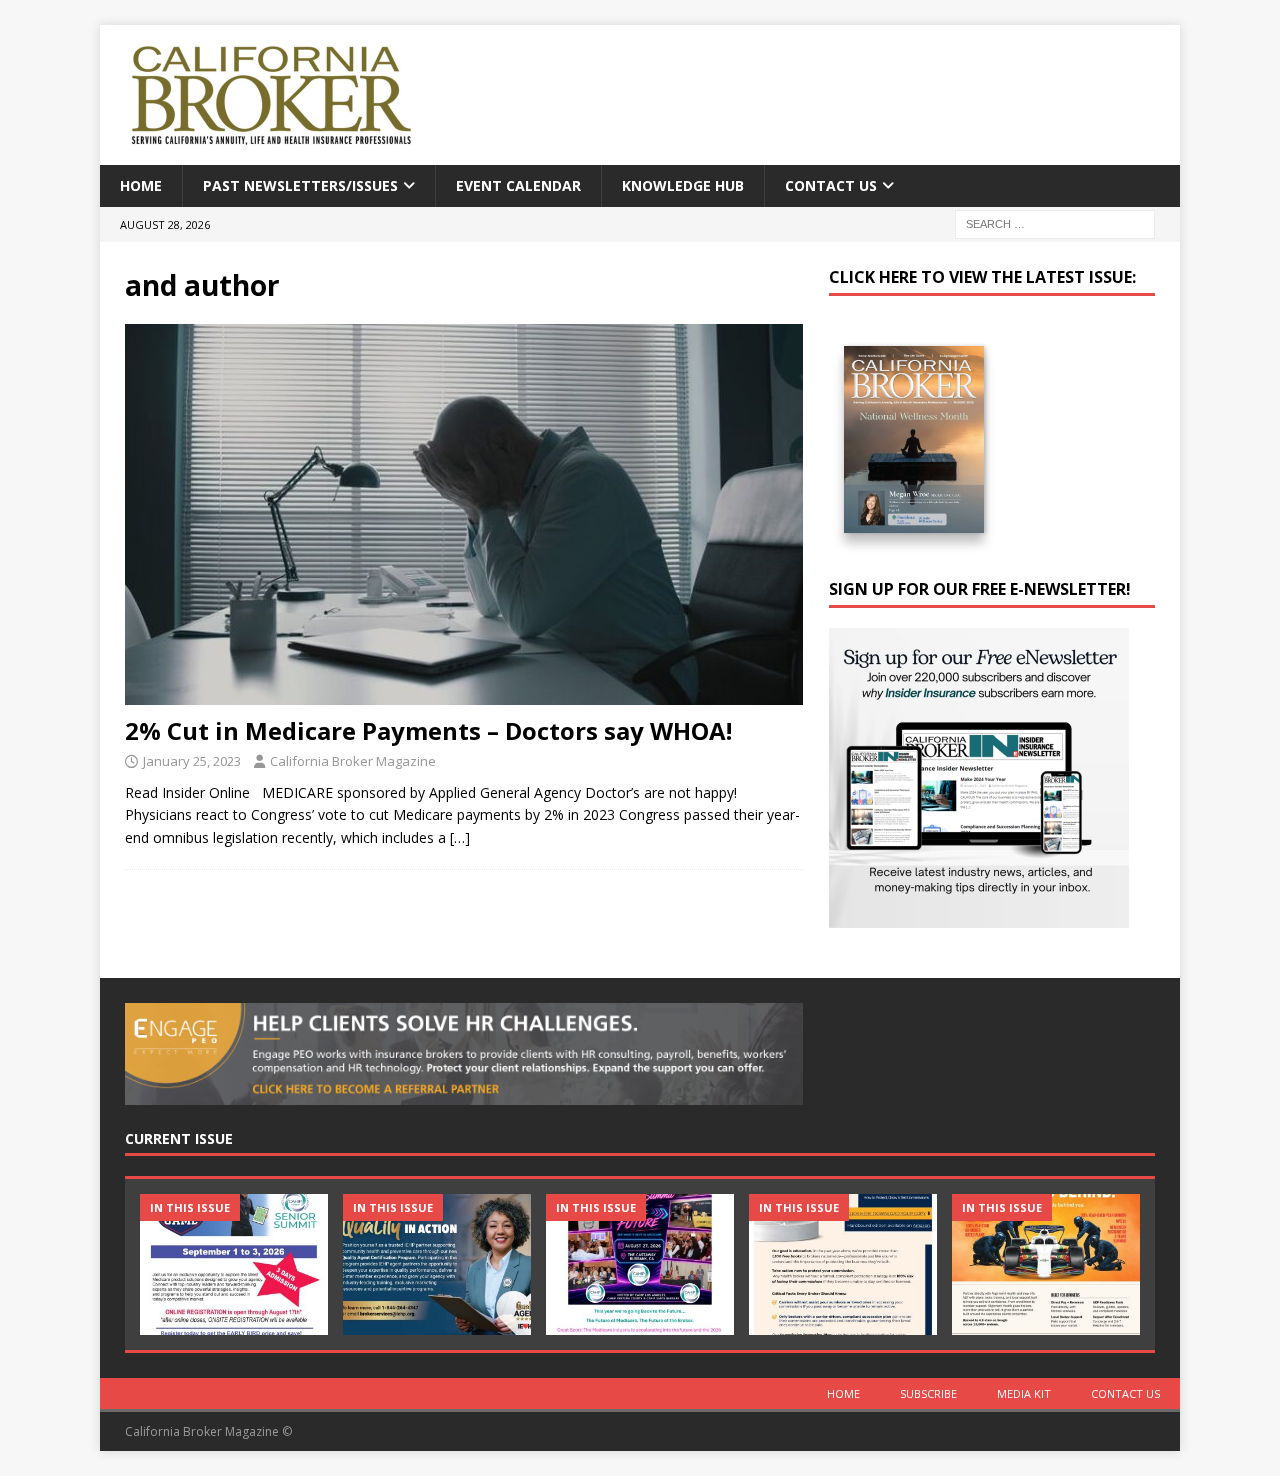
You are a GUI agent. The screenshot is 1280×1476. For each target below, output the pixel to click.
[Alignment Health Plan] (1046, 1264)
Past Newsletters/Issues (300, 185)
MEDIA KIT (1024, 1393)
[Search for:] (1055, 223)
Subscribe (928, 1393)
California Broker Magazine (353, 761)
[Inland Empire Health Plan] (437, 1264)
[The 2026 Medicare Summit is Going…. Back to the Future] (640, 1264)
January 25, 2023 (192, 761)
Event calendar (518, 185)
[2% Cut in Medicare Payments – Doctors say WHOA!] (464, 514)
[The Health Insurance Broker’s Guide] (843, 1264)
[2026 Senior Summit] (234, 1264)
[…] (460, 837)
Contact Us (831, 185)
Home (141, 185)
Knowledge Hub (683, 185)
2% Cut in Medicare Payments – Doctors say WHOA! (428, 730)
